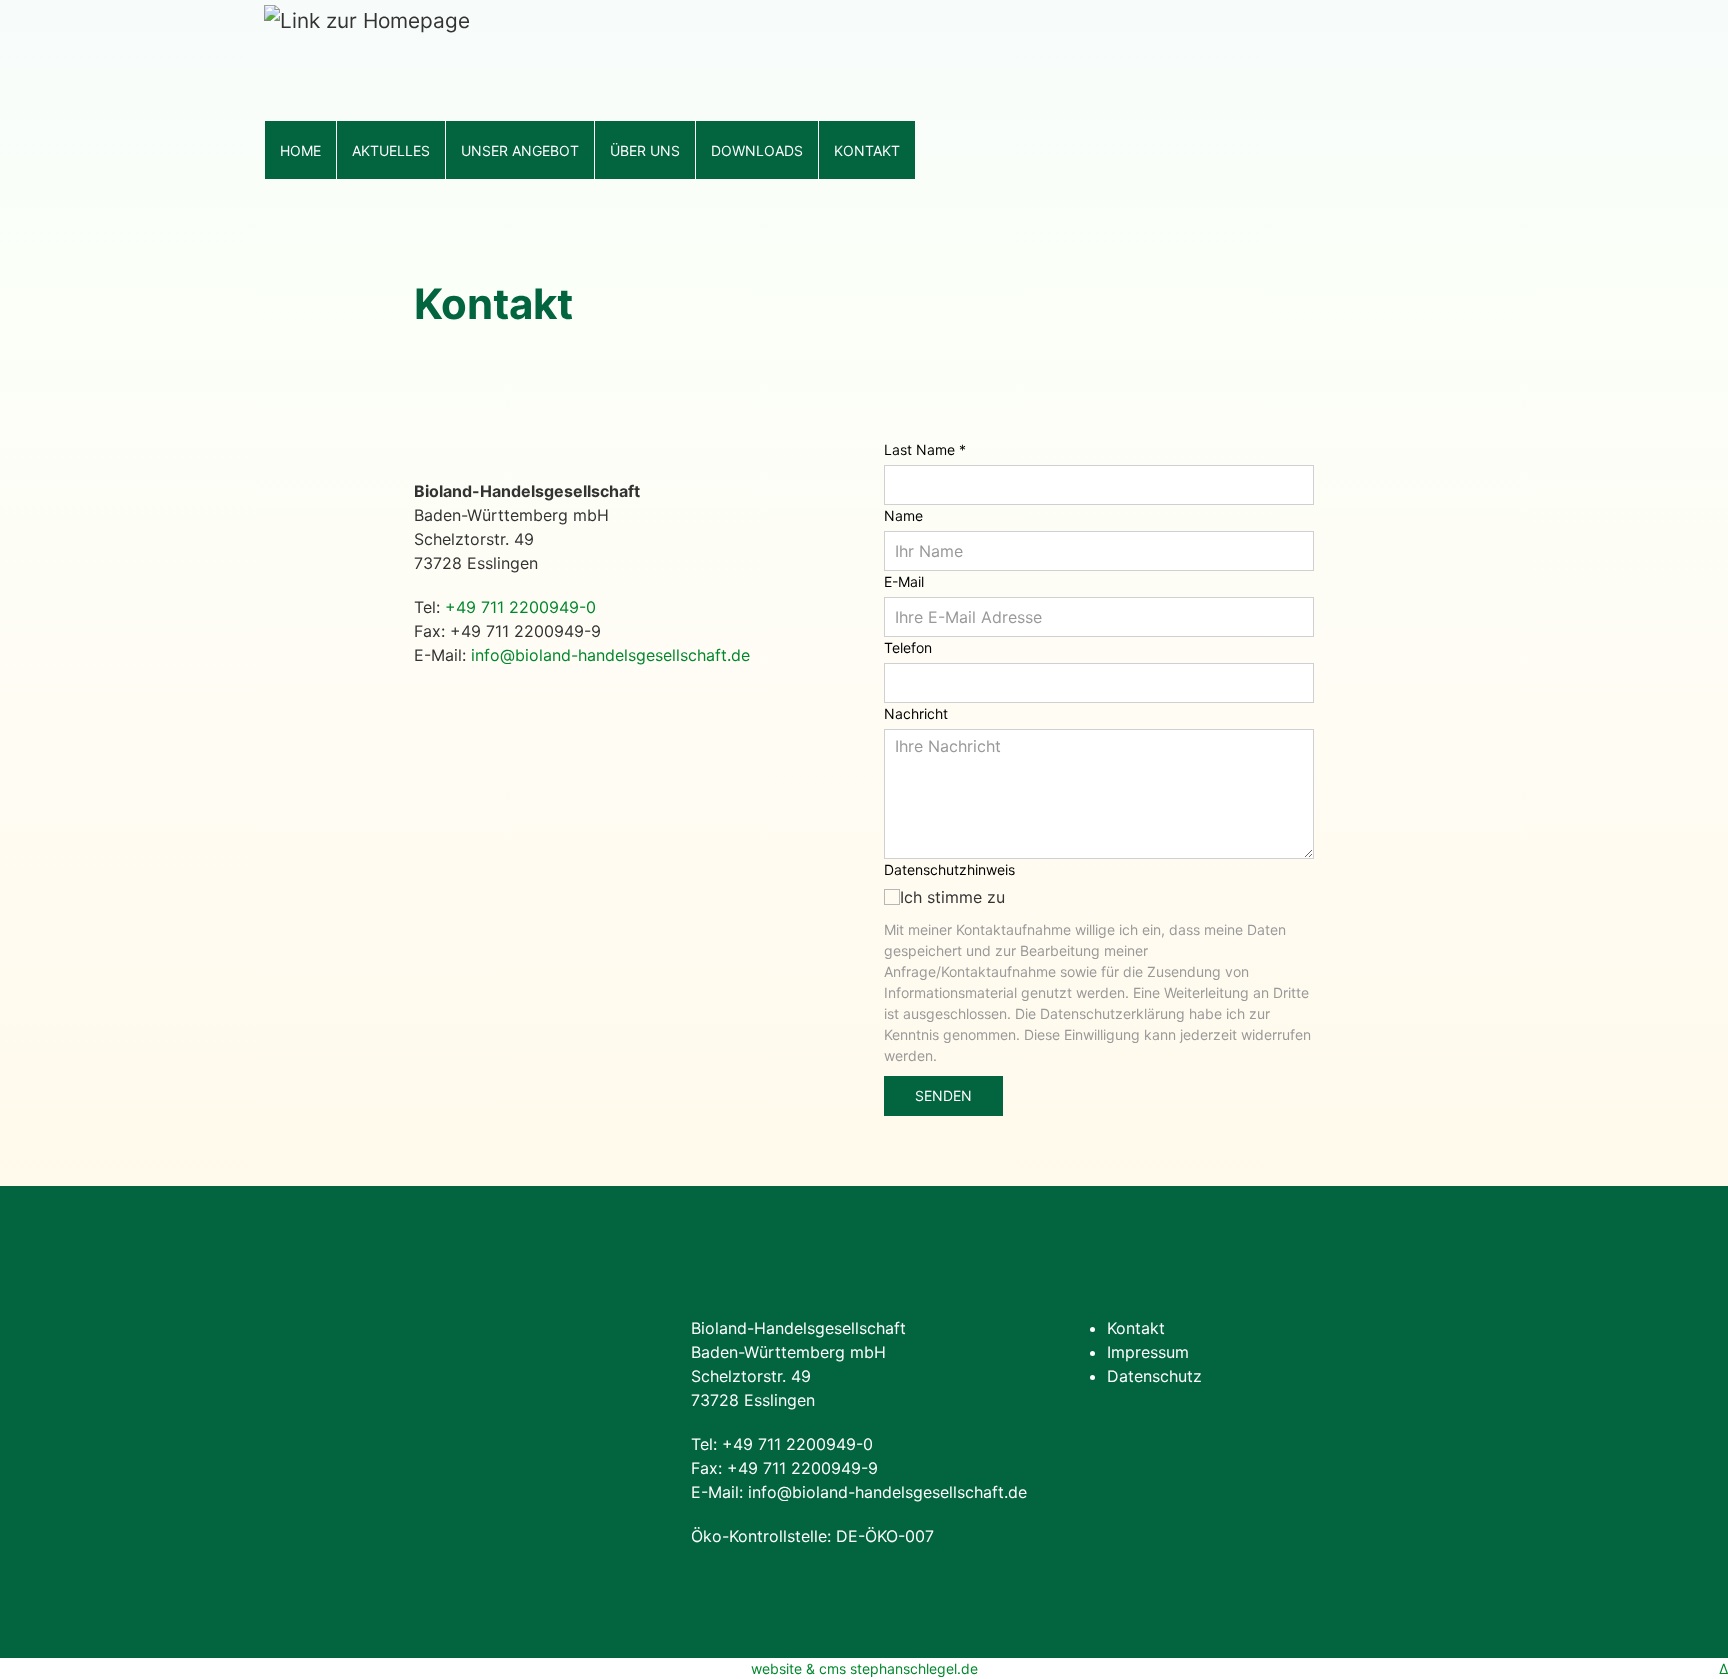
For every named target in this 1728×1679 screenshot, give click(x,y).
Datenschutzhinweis (949, 869)
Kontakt (867, 150)
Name (903, 515)
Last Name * (925, 449)
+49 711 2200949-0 (520, 607)
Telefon (908, 647)
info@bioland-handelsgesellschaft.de (610, 655)
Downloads (757, 150)
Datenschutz (1154, 1376)
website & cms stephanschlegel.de (864, 1668)
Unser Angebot (520, 150)
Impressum (1148, 1352)
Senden (943, 1095)
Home (300, 150)
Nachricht (916, 713)
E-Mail (904, 581)
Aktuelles (391, 150)
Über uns (645, 150)
